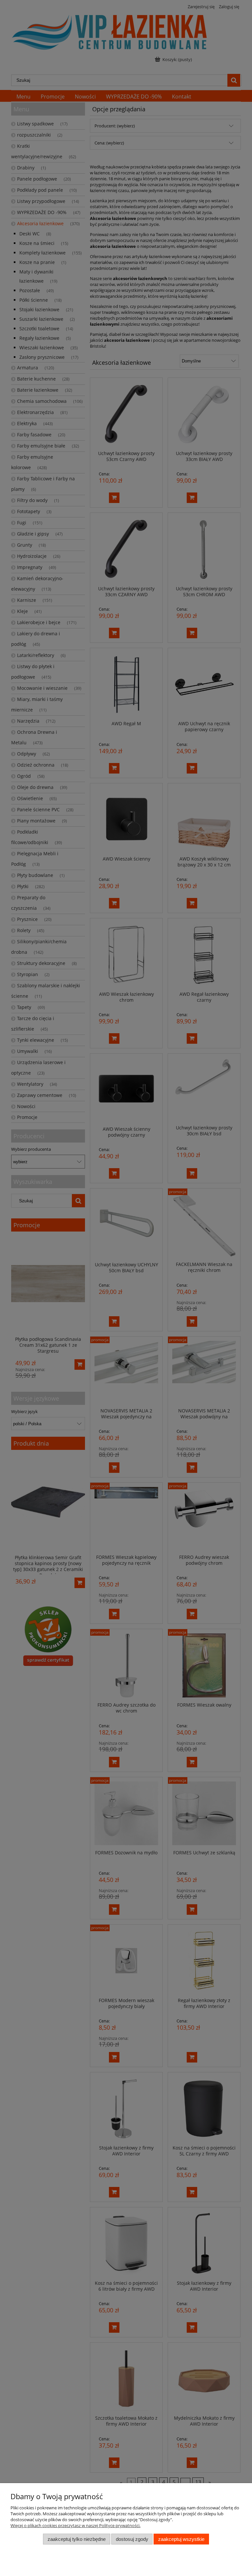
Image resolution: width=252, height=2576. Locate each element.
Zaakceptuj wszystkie (181, 2539)
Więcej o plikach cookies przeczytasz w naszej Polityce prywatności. (75, 2525)
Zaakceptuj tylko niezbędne (77, 2539)
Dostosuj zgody (132, 2539)
